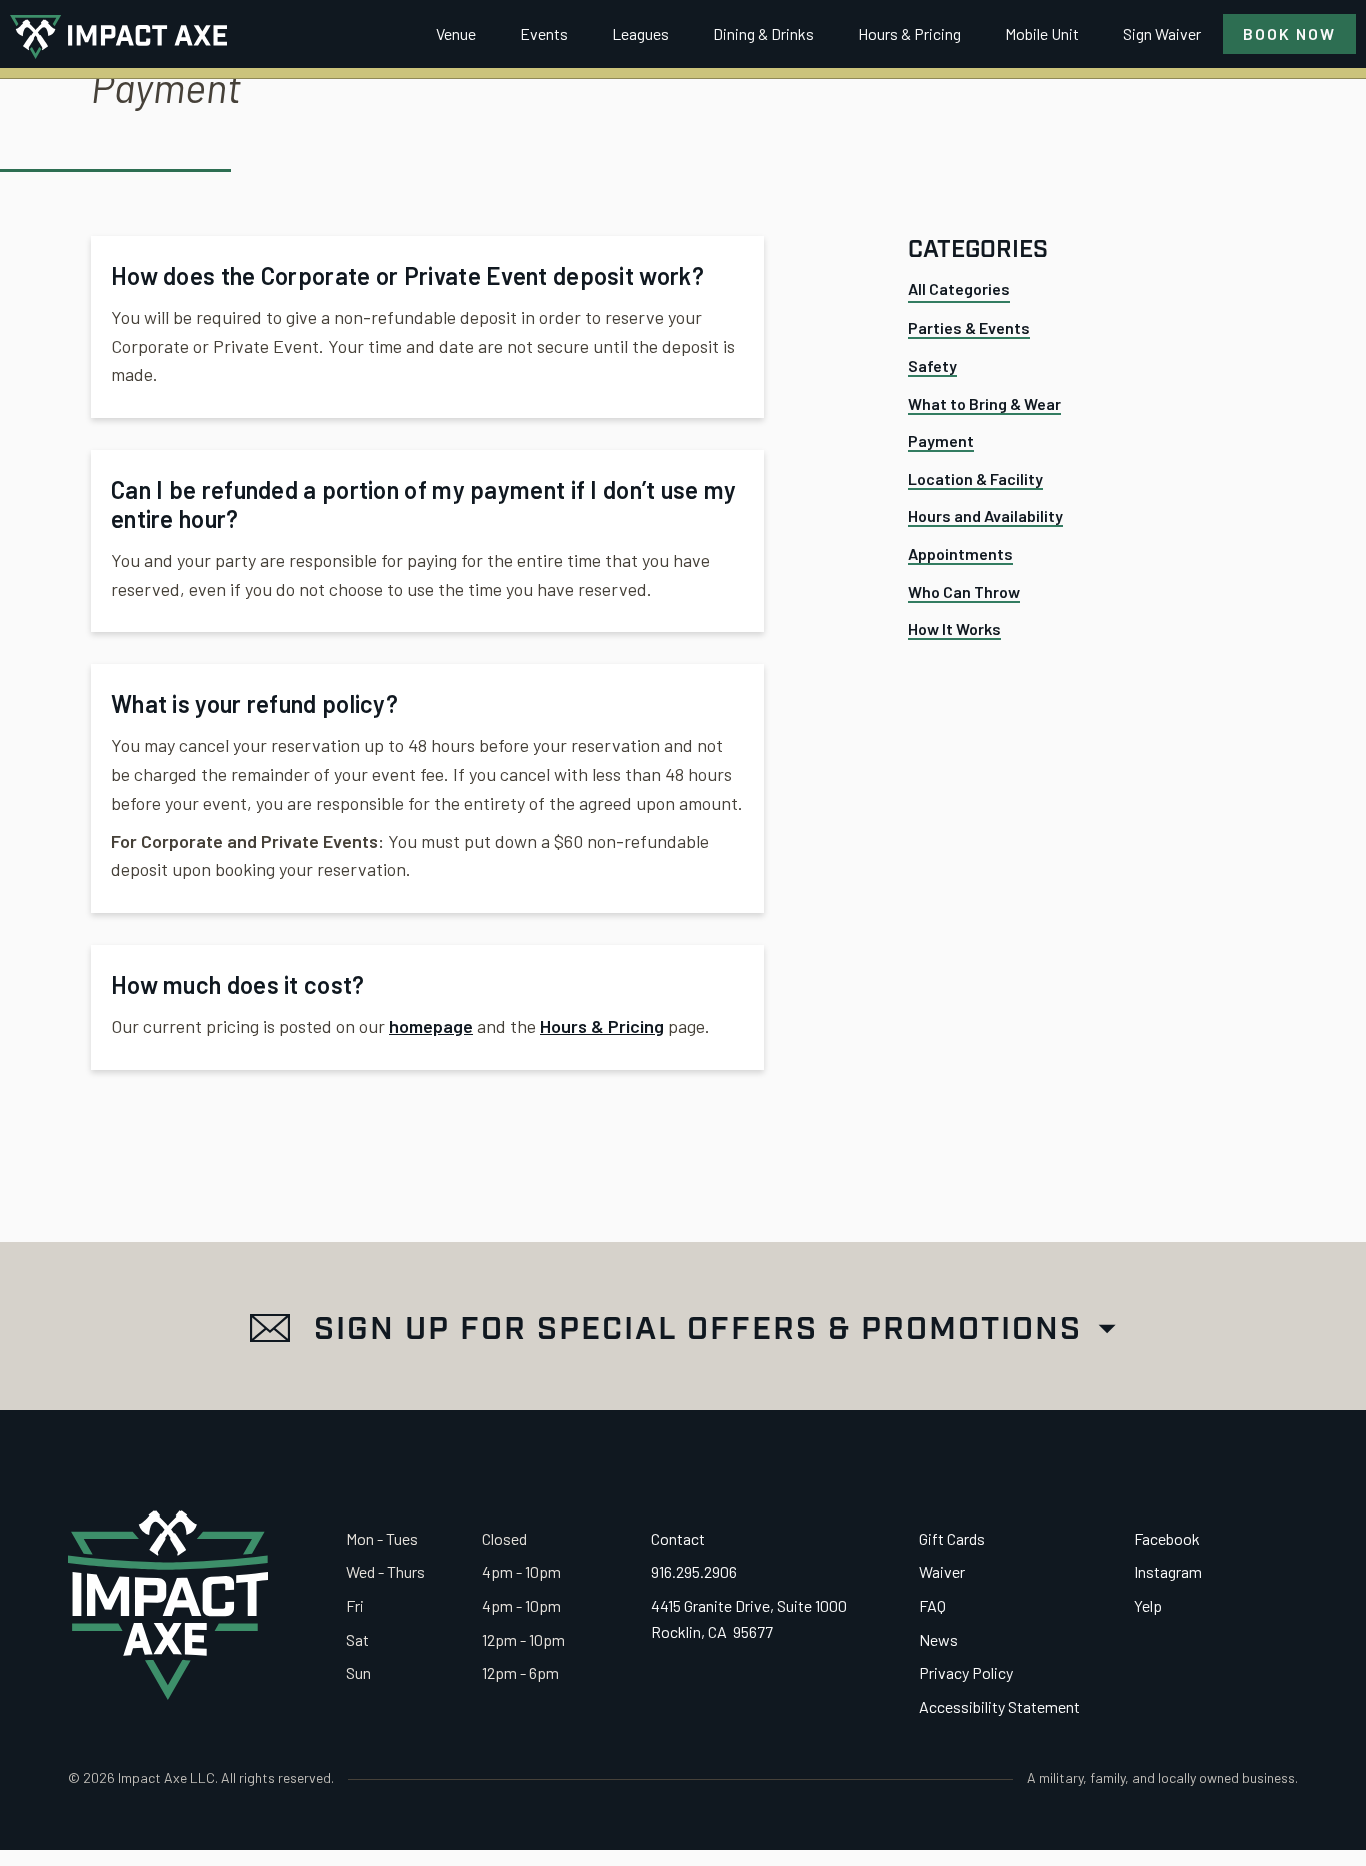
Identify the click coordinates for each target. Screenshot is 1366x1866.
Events (544, 33)
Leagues (640, 33)
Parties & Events (969, 328)
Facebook (1167, 1538)
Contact (678, 1538)
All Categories (959, 289)
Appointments (960, 553)
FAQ (932, 1605)
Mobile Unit (1042, 33)
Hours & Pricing (909, 33)
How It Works (954, 629)
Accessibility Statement (999, 1706)
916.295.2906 (694, 1571)
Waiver (942, 1571)
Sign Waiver (1162, 33)
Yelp (1148, 1605)
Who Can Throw (964, 591)
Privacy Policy (966, 1672)
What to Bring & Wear (984, 403)
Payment (941, 441)
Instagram (1168, 1571)
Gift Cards (952, 1538)
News (938, 1639)
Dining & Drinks (763, 33)
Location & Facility (975, 478)
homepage (431, 1026)
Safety (932, 365)
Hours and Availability (985, 516)
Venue (456, 33)
